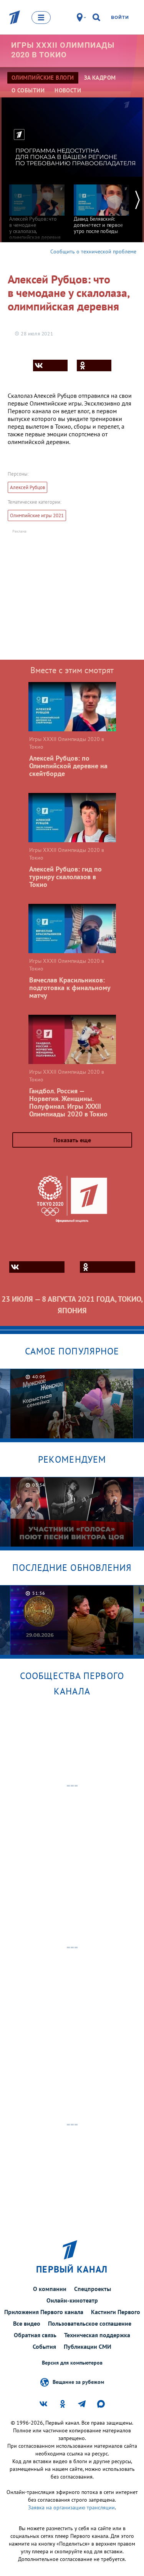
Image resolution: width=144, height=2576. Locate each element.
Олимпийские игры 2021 (37, 515)
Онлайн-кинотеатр (72, 2300)
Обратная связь (35, 2335)
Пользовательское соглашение (90, 2323)
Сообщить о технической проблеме (93, 251)
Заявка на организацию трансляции (71, 2507)
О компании (50, 2289)
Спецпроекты (93, 2289)
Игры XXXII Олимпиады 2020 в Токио (63, 50)
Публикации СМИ (88, 2346)
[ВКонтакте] (50, 365)
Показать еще (72, 1140)
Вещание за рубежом (78, 2382)
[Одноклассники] (94, 365)
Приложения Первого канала (44, 2312)
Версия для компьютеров (72, 2363)
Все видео (27, 2323)
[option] (37, 209)
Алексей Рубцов (27, 487)
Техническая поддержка (97, 2335)
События (44, 2346)
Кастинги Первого (116, 2312)
